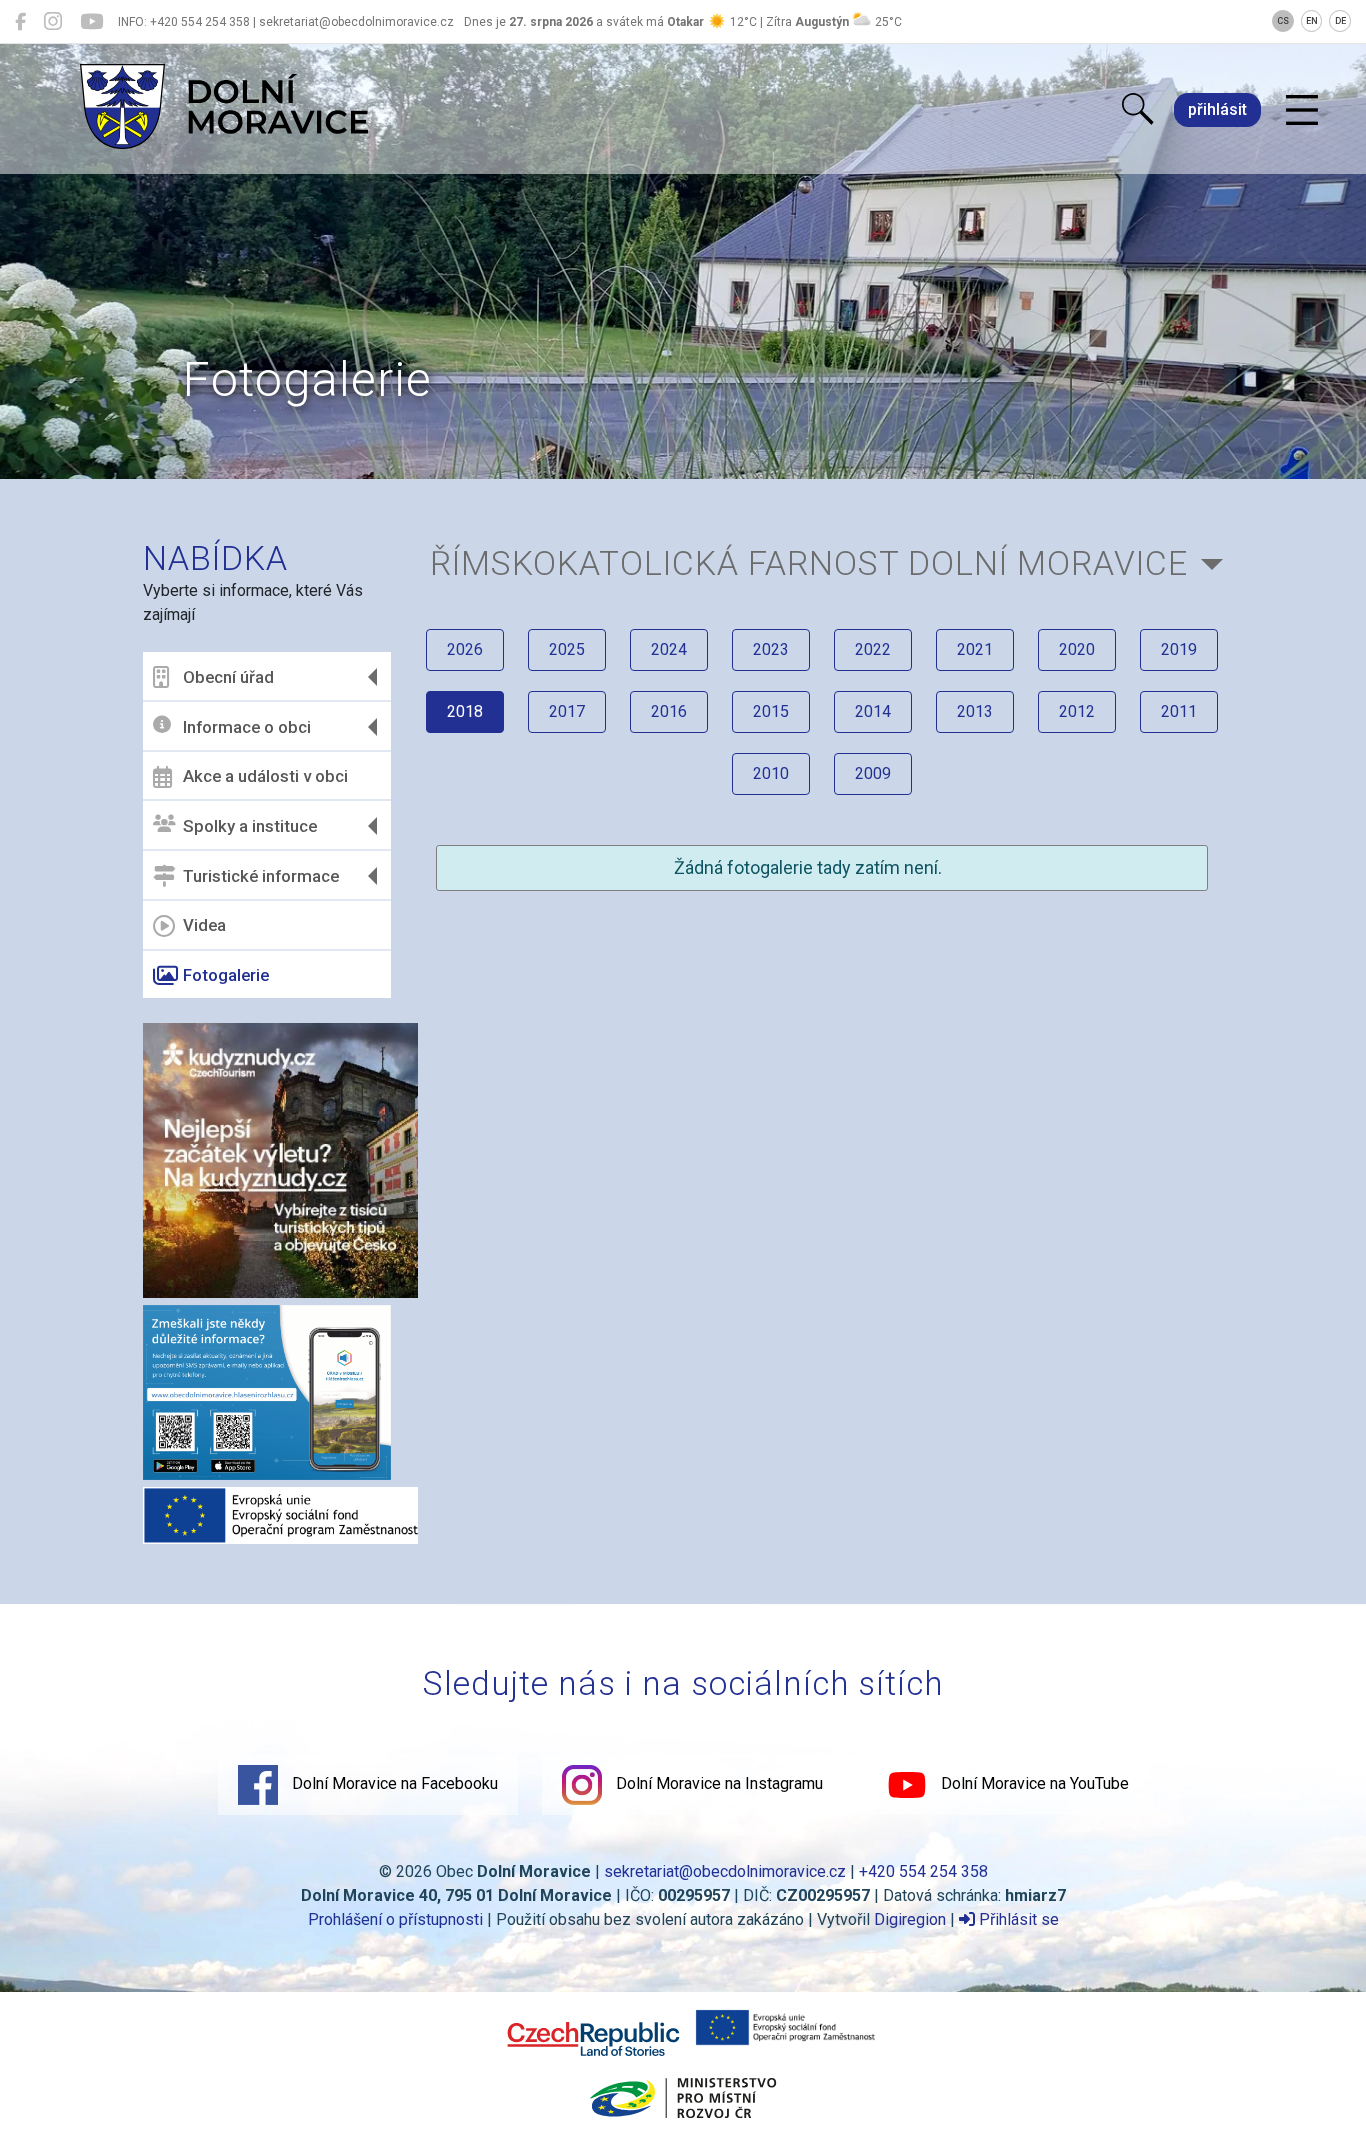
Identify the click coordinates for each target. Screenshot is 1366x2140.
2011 (1179, 711)
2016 (669, 711)
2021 (975, 649)
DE (1340, 21)
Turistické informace (261, 876)
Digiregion (910, 1919)
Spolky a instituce (250, 826)
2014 (873, 711)
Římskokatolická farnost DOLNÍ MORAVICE (809, 563)
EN (1312, 21)
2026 (465, 649)
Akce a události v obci (265, 776)
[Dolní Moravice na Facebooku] (20, 22)
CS (1283, 21)
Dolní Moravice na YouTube (1033, 1783)
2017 (567, 711)
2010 (771, 773)
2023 (771, 649)
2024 (669, 649)
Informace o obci (247, 727)
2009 (873, 773)
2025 (567, 649)
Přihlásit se (1017, 1919)
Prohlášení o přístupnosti (395, 1919)
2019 (1179, 649)
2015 (771, 711)
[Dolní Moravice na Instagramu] (53, 22)
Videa (204, 925)
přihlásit (1217, 109)
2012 (1077, 711)
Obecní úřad (228, 677)
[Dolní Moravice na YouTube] (91, 22)
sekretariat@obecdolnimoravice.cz (725, 1871)
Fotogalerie (226, 975)
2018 (465, 711)
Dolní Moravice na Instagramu (717, 1783)
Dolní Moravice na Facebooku (393, 1783)
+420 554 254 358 (923, 1871)
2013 (975, 711)
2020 (1077, 649)
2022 (873, 649)
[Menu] (1302, 111)
